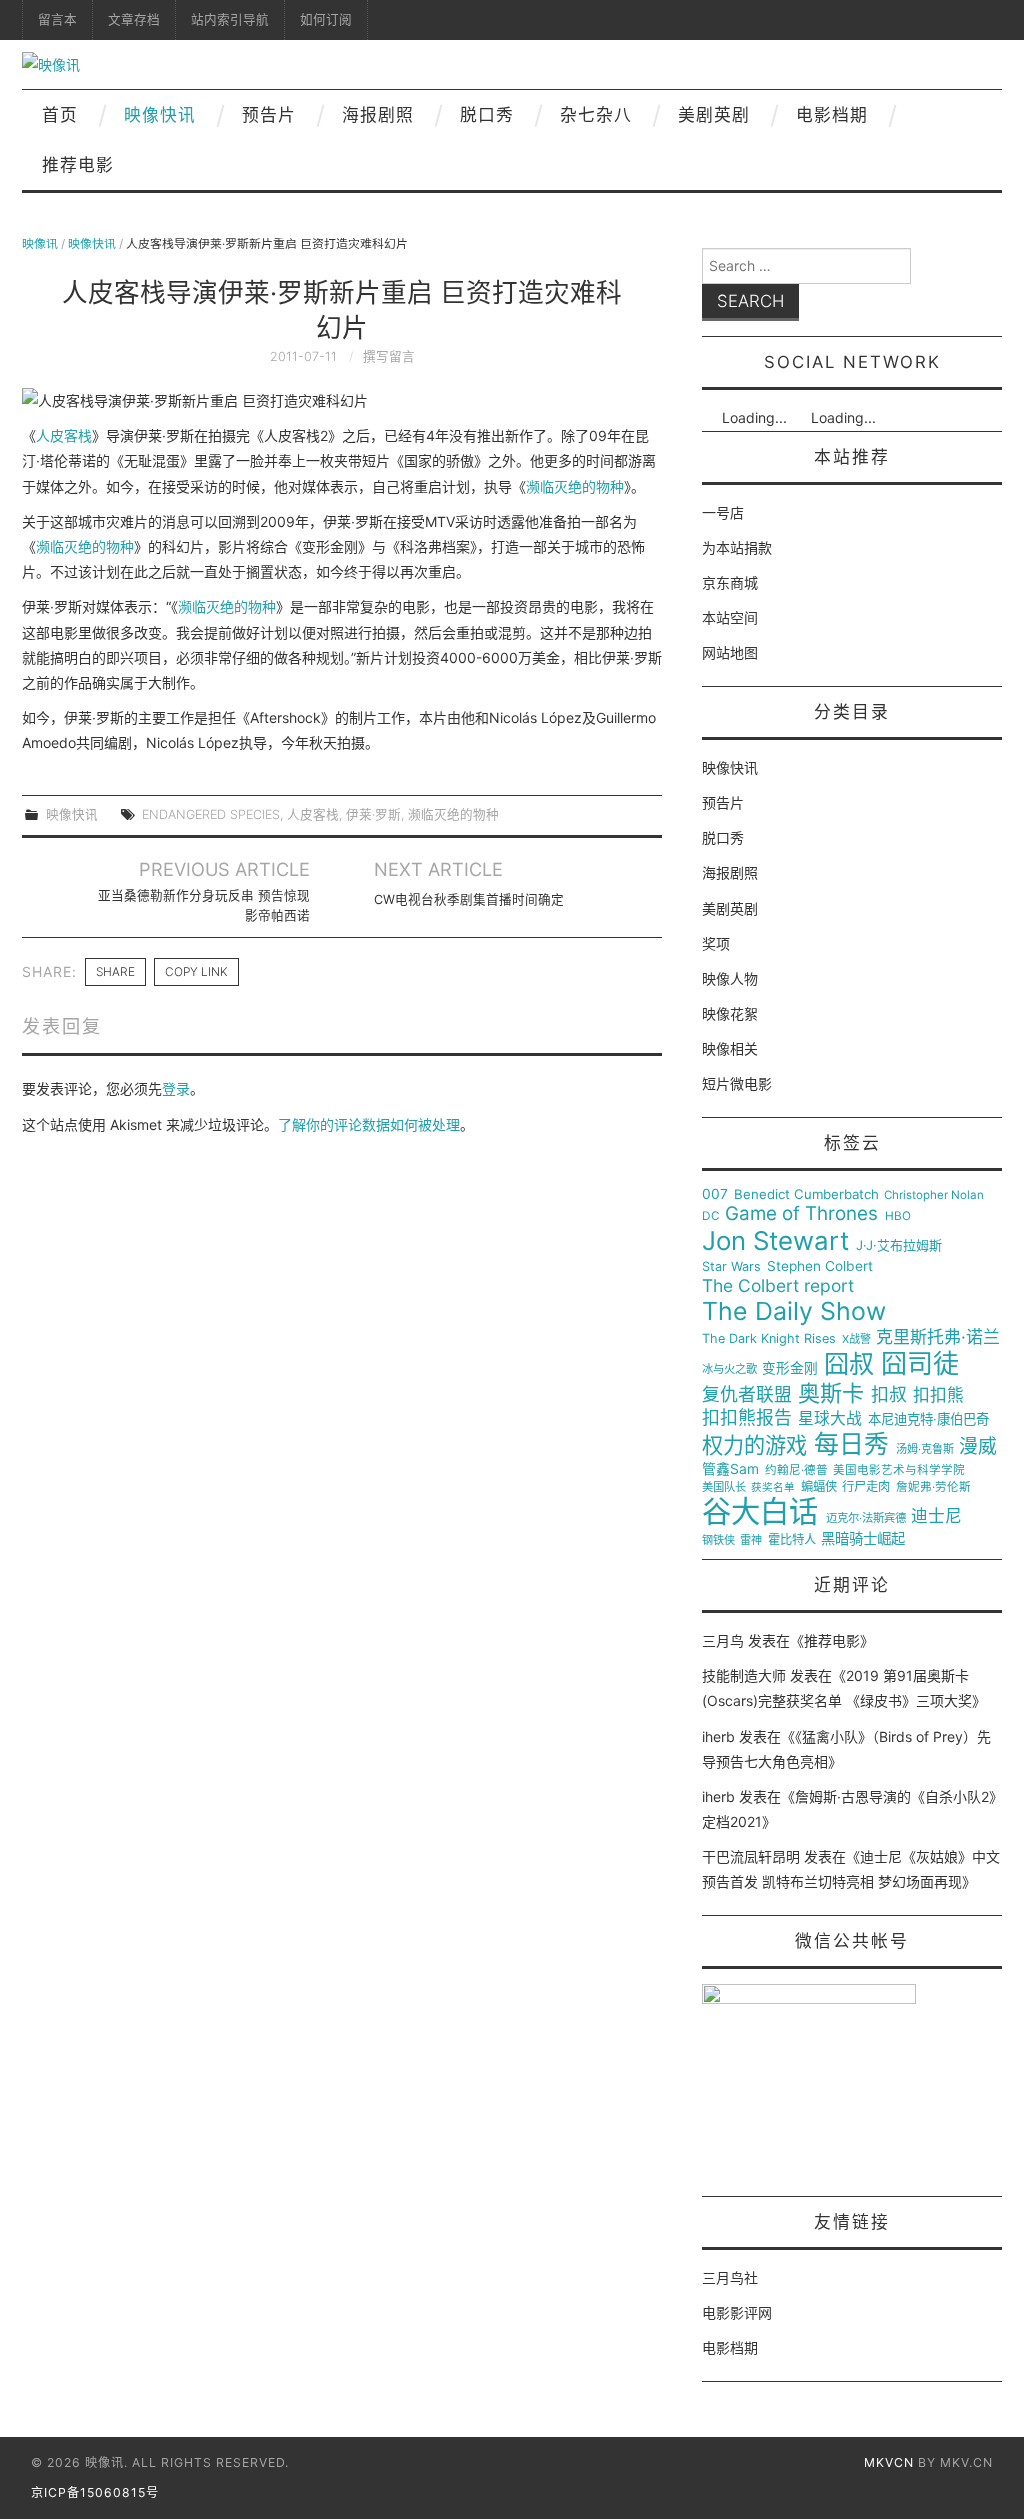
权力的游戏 (754, 1446)
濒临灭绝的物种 (575, 486)
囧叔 (849, 1364)
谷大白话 (760, 1512)
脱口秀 (487, 115)
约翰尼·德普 (796, 1470)
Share (115, 971)
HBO (898, 1216)
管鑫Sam (730, 1469)
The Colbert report (778, 1286)
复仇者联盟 (747, 1395)
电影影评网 (737, 2312)
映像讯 (40, 243)
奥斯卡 (831, 1393)
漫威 (978, 1447)
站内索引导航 (230, 19)
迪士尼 (936, 1516)
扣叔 (889, 1395)
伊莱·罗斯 (373, 814)
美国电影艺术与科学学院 (899, 1470)
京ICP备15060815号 (95, 2492)
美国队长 (724, 1487)
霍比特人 (792, 1540)
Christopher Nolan (934, 1195)
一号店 (723, 512)
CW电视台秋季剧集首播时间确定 (469, 899)
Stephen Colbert (820, 1266)
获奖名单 (773, 1488)
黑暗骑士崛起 (863, 1539)
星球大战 (830, 1419)
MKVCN (889, 2462)
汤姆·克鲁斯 (925, 1449)
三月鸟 (723, 1640)
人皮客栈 (64, 435)
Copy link (196, 971)
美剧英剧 (714, 115)
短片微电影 (737, 1083)
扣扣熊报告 (747, 1418)
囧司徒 (920, 1364)
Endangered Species (211, 814)
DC (711, 1216)
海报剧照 (378, 115)
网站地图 (730, 652)
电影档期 (832, 115)
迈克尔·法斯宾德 (866, 1518)
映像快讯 (160, 115)
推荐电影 (78, 165)
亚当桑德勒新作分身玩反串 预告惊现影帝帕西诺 (204, 905)
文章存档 (134, 19)
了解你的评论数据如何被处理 (369, 1124)
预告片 (269, 115)
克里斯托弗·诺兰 (938, 1337)
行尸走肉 (866, 1487)
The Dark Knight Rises (769, 1339)
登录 (176, 1088)
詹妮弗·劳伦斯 (933, 1487)
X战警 (856, 1339)
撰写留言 (389, 356)
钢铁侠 (718, 1540)
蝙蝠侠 (819, 1487)
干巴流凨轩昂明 (751, 1856)
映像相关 (730, 1048)
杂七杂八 (596, 115)
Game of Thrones (801, 1214)
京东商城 (730, 582)
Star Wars (731, 1267)
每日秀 (851, 1444)
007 (715, 1194)
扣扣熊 (938, 1395)
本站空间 (730, 617)
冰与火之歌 (729, 1369)
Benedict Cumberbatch (806, 1194)
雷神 (751, 1540)
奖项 (716, 943)
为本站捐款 (737, 547)
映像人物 (730, 978)
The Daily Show (794, 1311)
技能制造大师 (744, 1675)
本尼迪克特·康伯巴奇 (928, 1419)
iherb (718, 1736)
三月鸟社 (730, 2277)
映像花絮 (730, 1013)
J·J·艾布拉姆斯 (899, 1245)
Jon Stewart (775, 1241)
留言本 (57, 19)
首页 (60, 115)
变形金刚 (790, 1368)
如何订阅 (326, 19)
